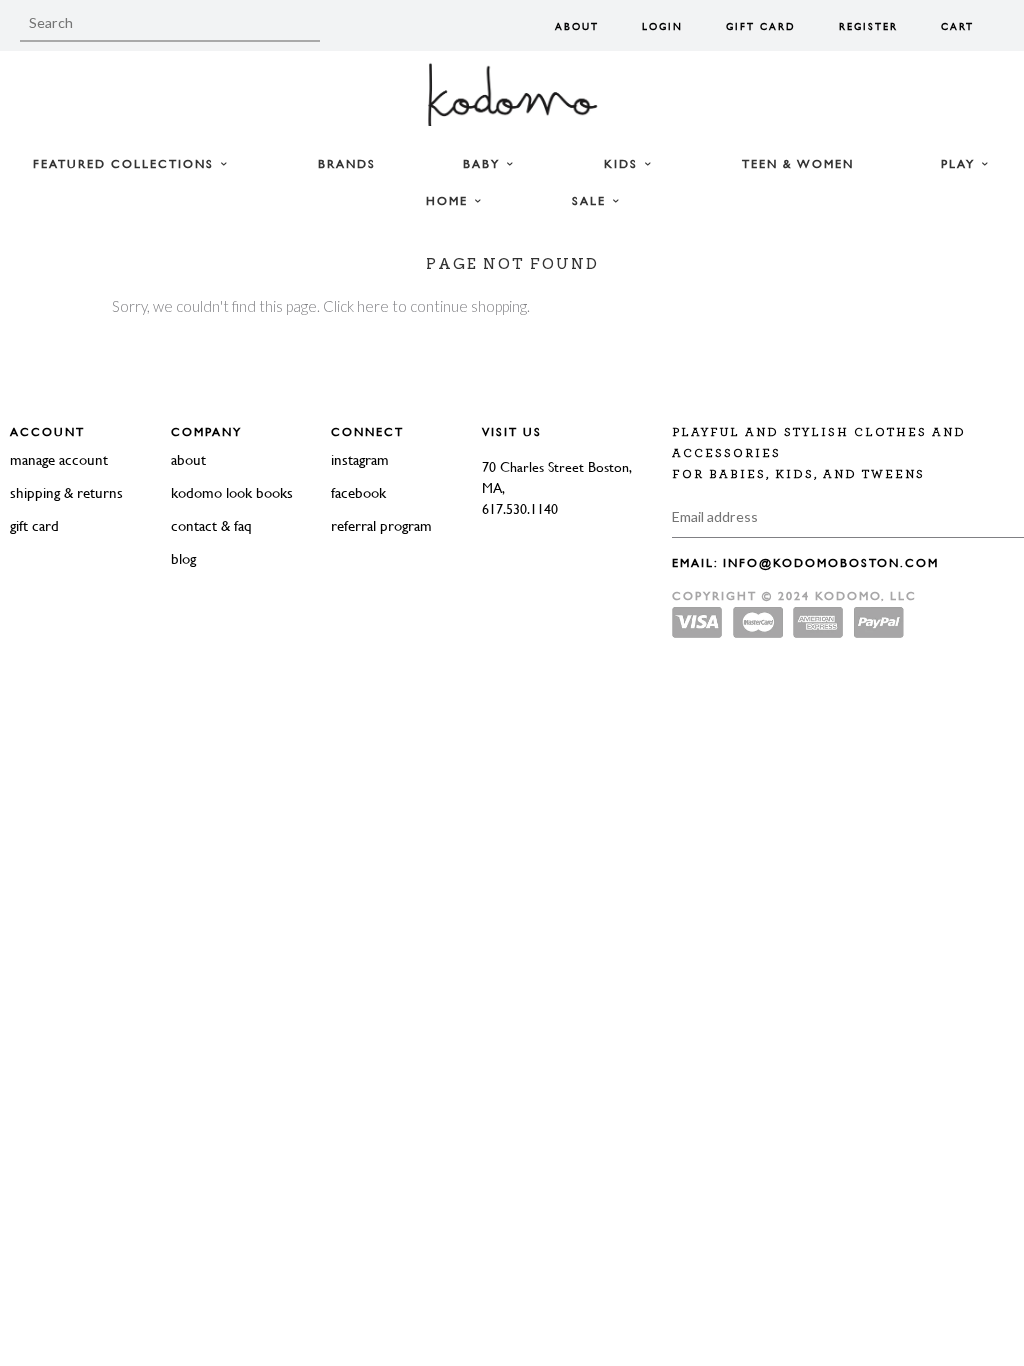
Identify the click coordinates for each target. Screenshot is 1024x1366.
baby (484, 164)
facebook (358, 492)
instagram (360, 459)
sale (591, 201)
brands (347, 164)
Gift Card (761, 26)
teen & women (798, 164)
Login (662, 26)
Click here (356, 306)
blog (183, 558)
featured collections (126, 164)
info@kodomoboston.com (831, 563)
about (188, 459)
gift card (34, 525)
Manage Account (59, 459)
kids (623, 164)
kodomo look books (232, 492)
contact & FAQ (211, 525)
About (577, 26)
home (449, 201)
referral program (381, 525)
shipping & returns (66, 492)
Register (868, 26)
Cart (957, 26)
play (960, 164)
